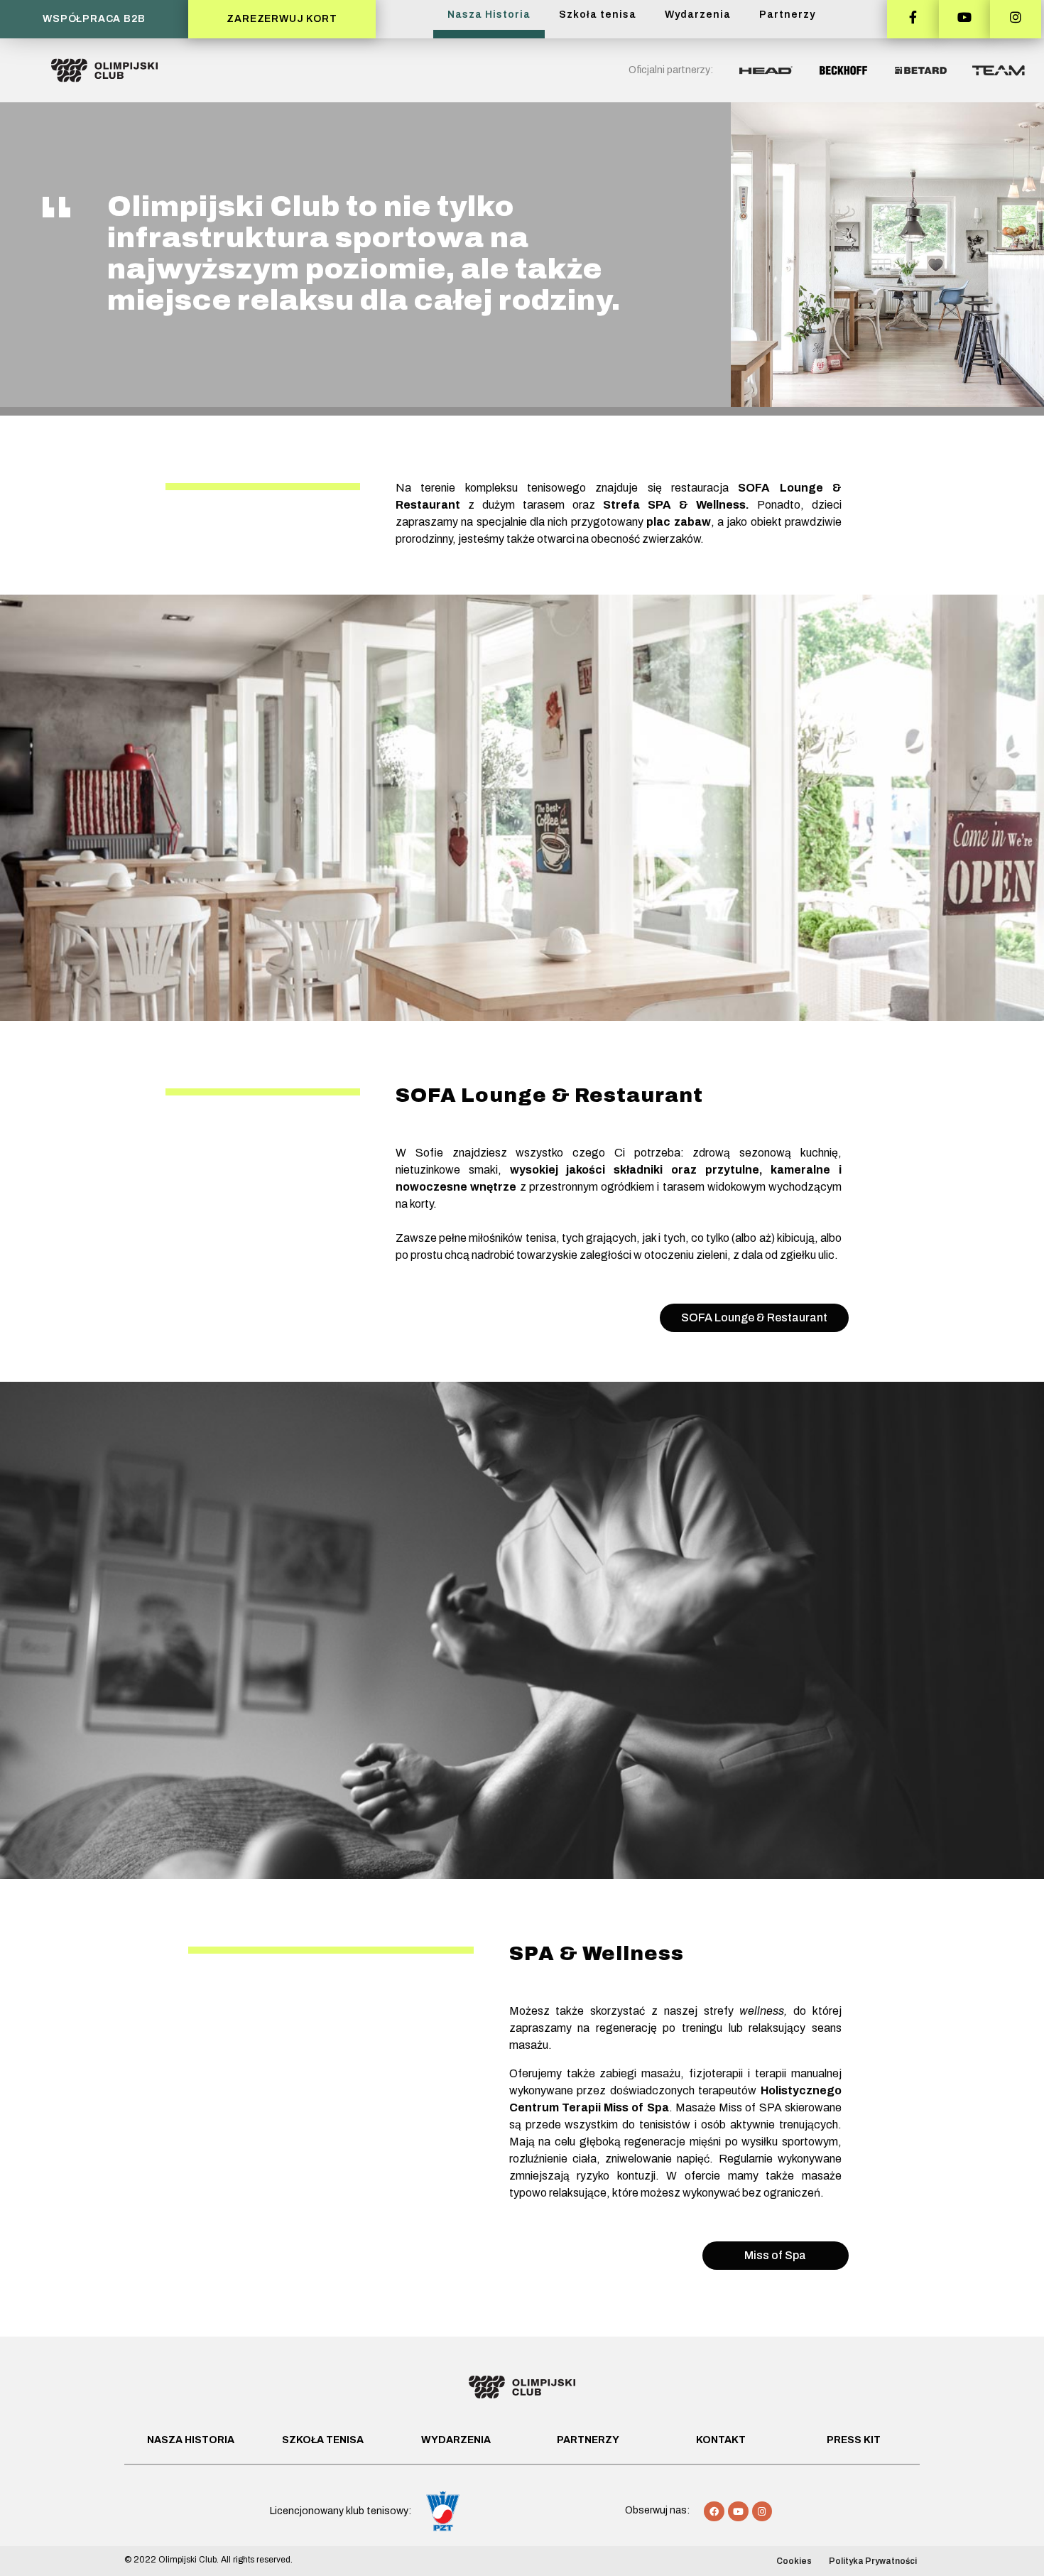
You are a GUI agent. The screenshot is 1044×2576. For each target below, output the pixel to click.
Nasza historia (191, 2440)
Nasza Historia (489, 15)
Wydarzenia (698, 15)
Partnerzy (787, 15)
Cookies (794, 2561)
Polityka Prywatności (873, 2561)
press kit (854, 2440)
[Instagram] (762, 2512)
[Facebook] (714, 2512)
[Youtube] (738, 2512)
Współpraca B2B (94, 19)
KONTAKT (721, 2440)
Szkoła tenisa (598, 15)
